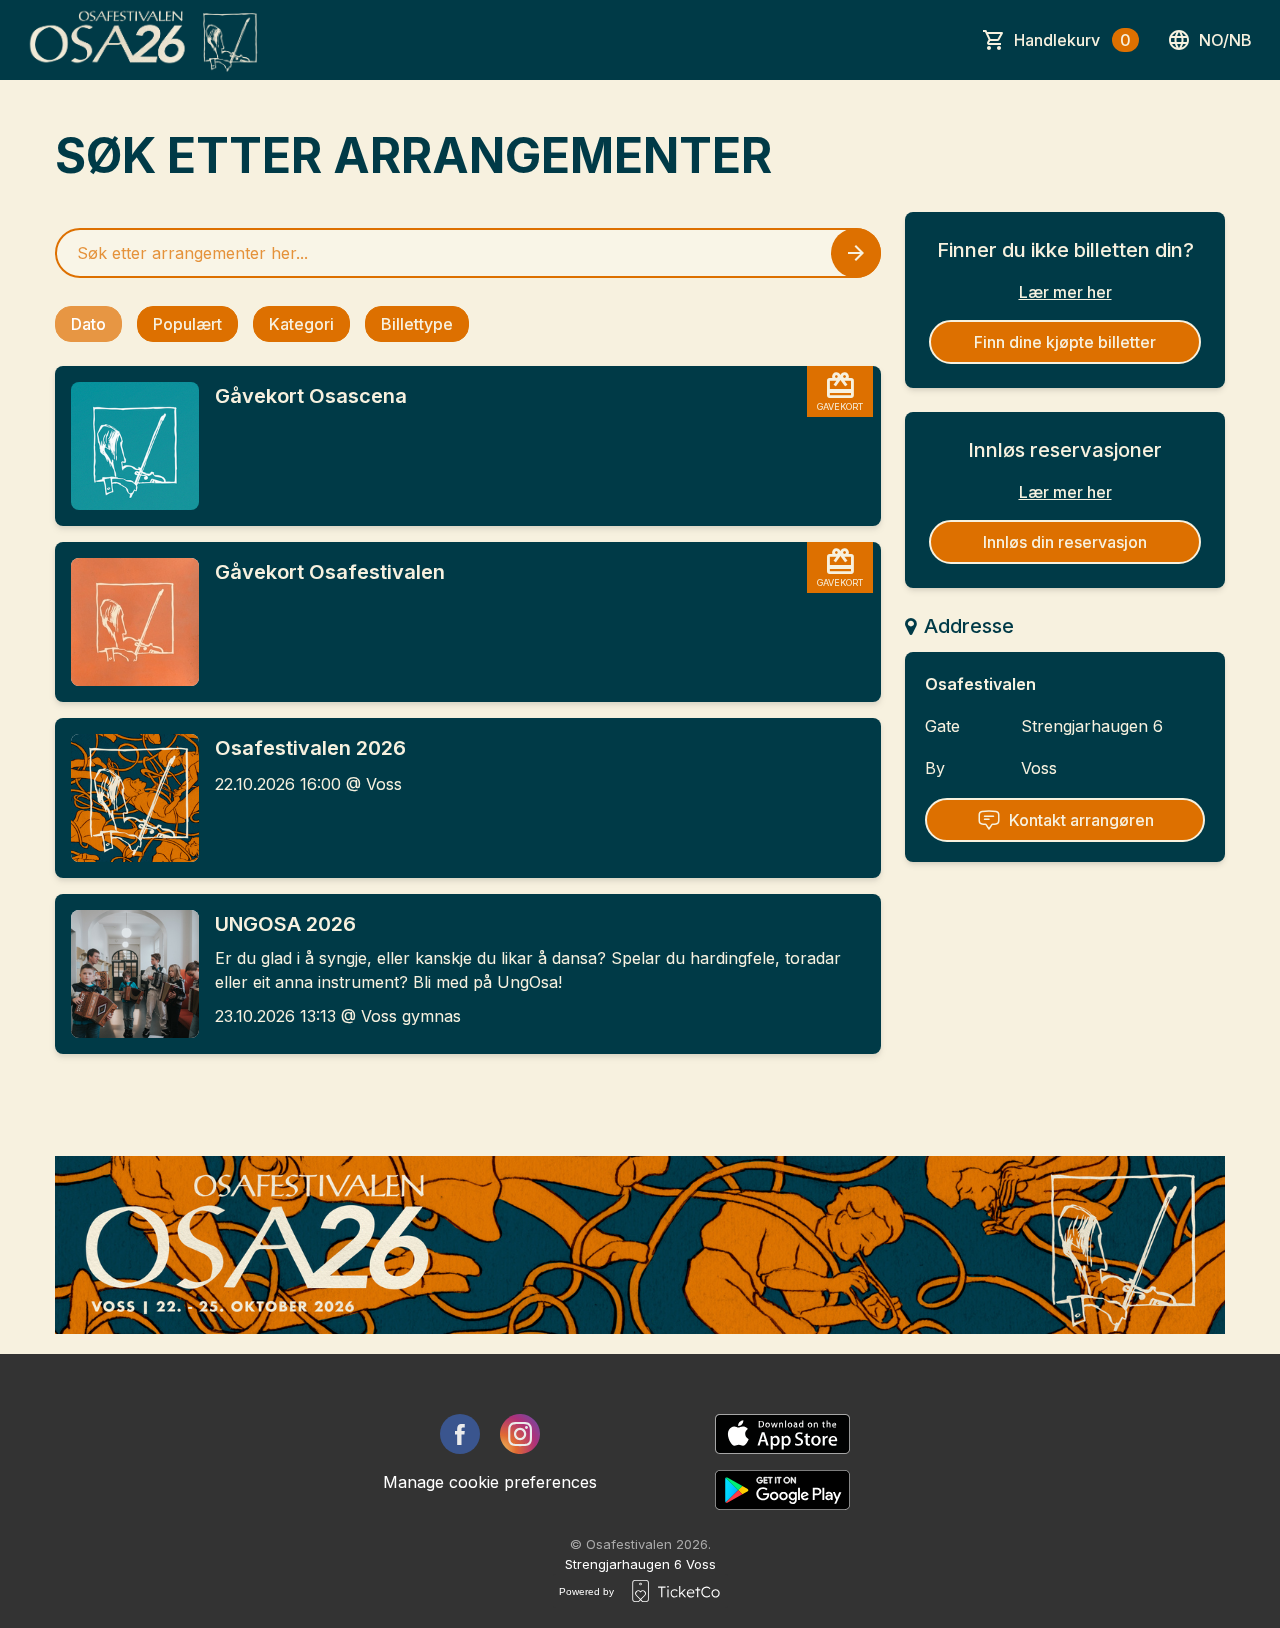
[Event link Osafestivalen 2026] (127, 798)
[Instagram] (520, 1434)
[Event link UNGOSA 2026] (127, 974)
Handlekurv (1072, 40)
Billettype (417, 324)
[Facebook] (460, 1434)
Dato (88, 324)
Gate (942, 726)
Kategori (301, 324)
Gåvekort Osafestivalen (330, 572)
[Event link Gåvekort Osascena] (127, 446)
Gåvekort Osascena (311, 396)
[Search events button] (856, 253)
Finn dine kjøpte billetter (1065, 342)
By (935, 768)
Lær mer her (1065, 292)
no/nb (1225, 40)
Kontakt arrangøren (1081, 820)
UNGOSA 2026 (285, 924)
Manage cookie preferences (490, 1482)
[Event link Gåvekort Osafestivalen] (127, 622)
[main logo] (144, 40)
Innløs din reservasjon (1065, 542)
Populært (187, 324)
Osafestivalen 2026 (310, 748)
